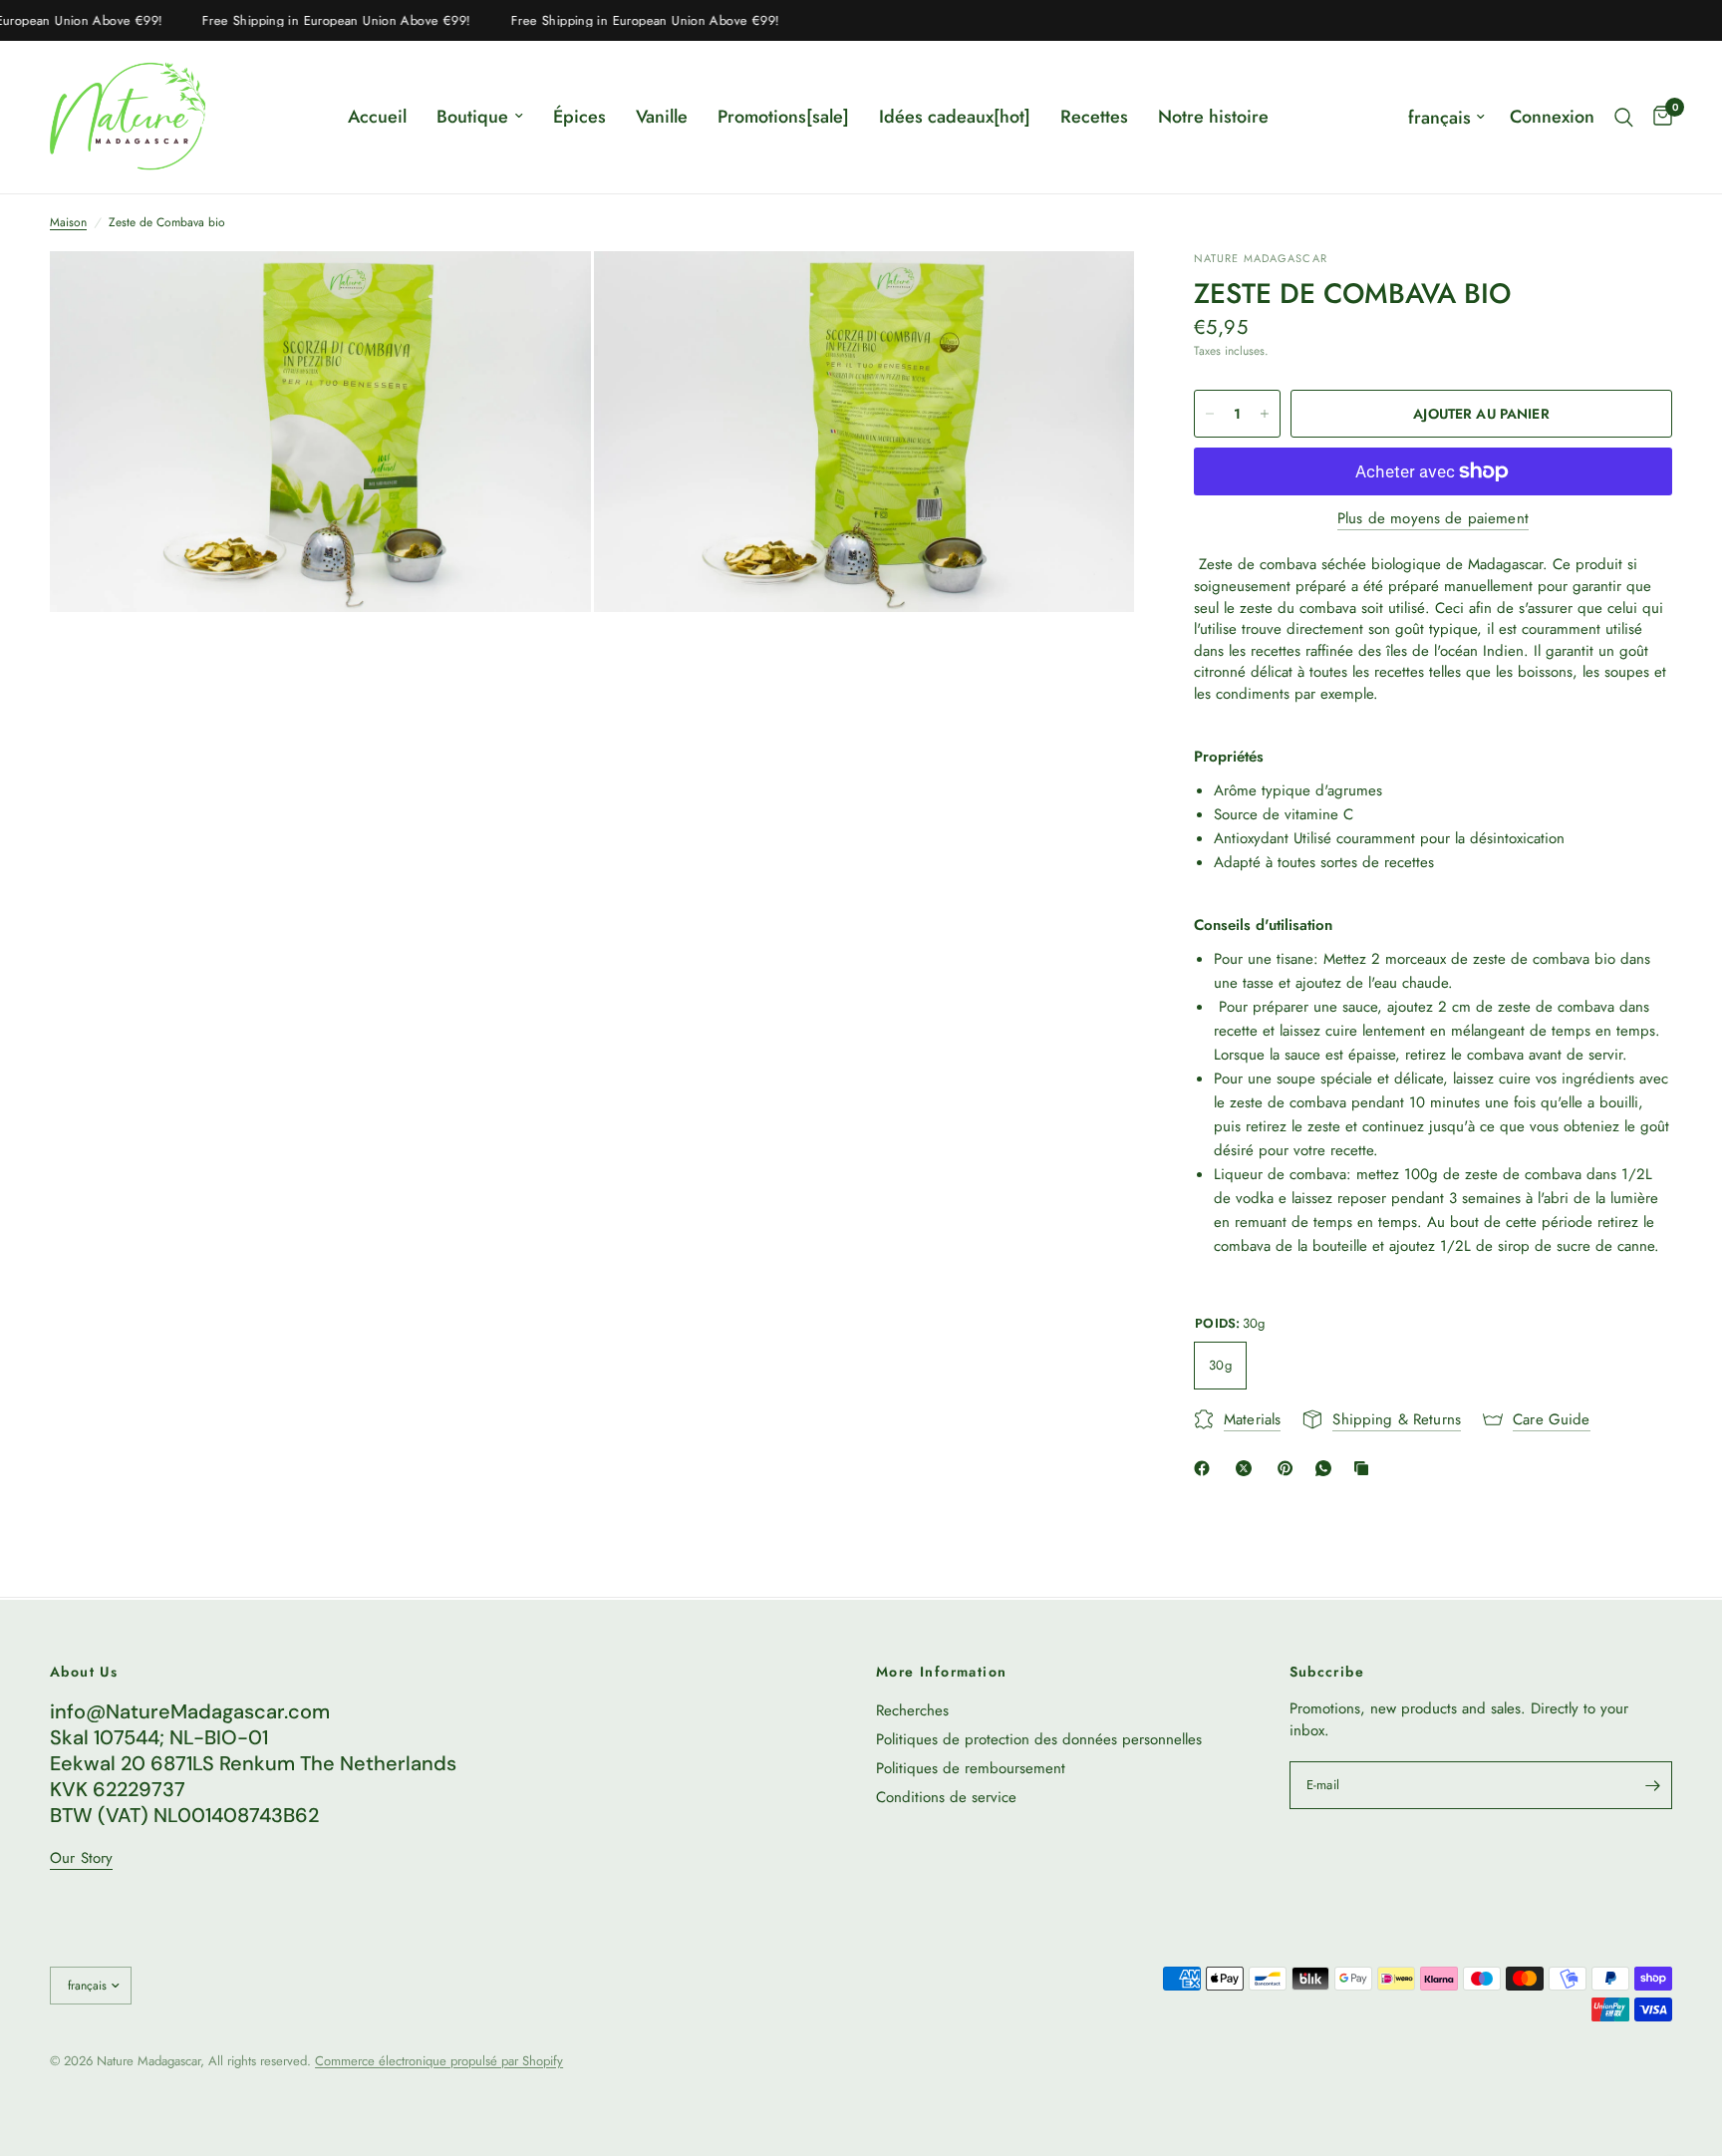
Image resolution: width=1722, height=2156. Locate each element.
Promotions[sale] (783, 117)
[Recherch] (1624, 117)
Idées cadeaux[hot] (955, 117)
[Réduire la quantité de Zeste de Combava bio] (1210, 414)
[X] (1248, 1468)
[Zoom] (549, 293)
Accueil (377, 117)
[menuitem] (377, 117)
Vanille (662, 117)
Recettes (1094, 117)
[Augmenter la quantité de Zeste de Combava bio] (1265, 414)
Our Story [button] (81, 1858)
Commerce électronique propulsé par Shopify (439, 2061)
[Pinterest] (1290, 1468)
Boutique (472, 117)
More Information (941, 1672)
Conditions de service (946, 1797)
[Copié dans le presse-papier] (1365, 1468)
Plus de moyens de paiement (1433, 519)
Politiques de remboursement (971, 1768)
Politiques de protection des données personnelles (1039, 1739)
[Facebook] (1206, 1468)
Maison (68, 223)
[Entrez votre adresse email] (1652, 1785)
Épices (579, 117)
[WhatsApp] (1327, 1468)
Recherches (912, 1710)
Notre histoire (1213, 117)
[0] (1658, 117)
